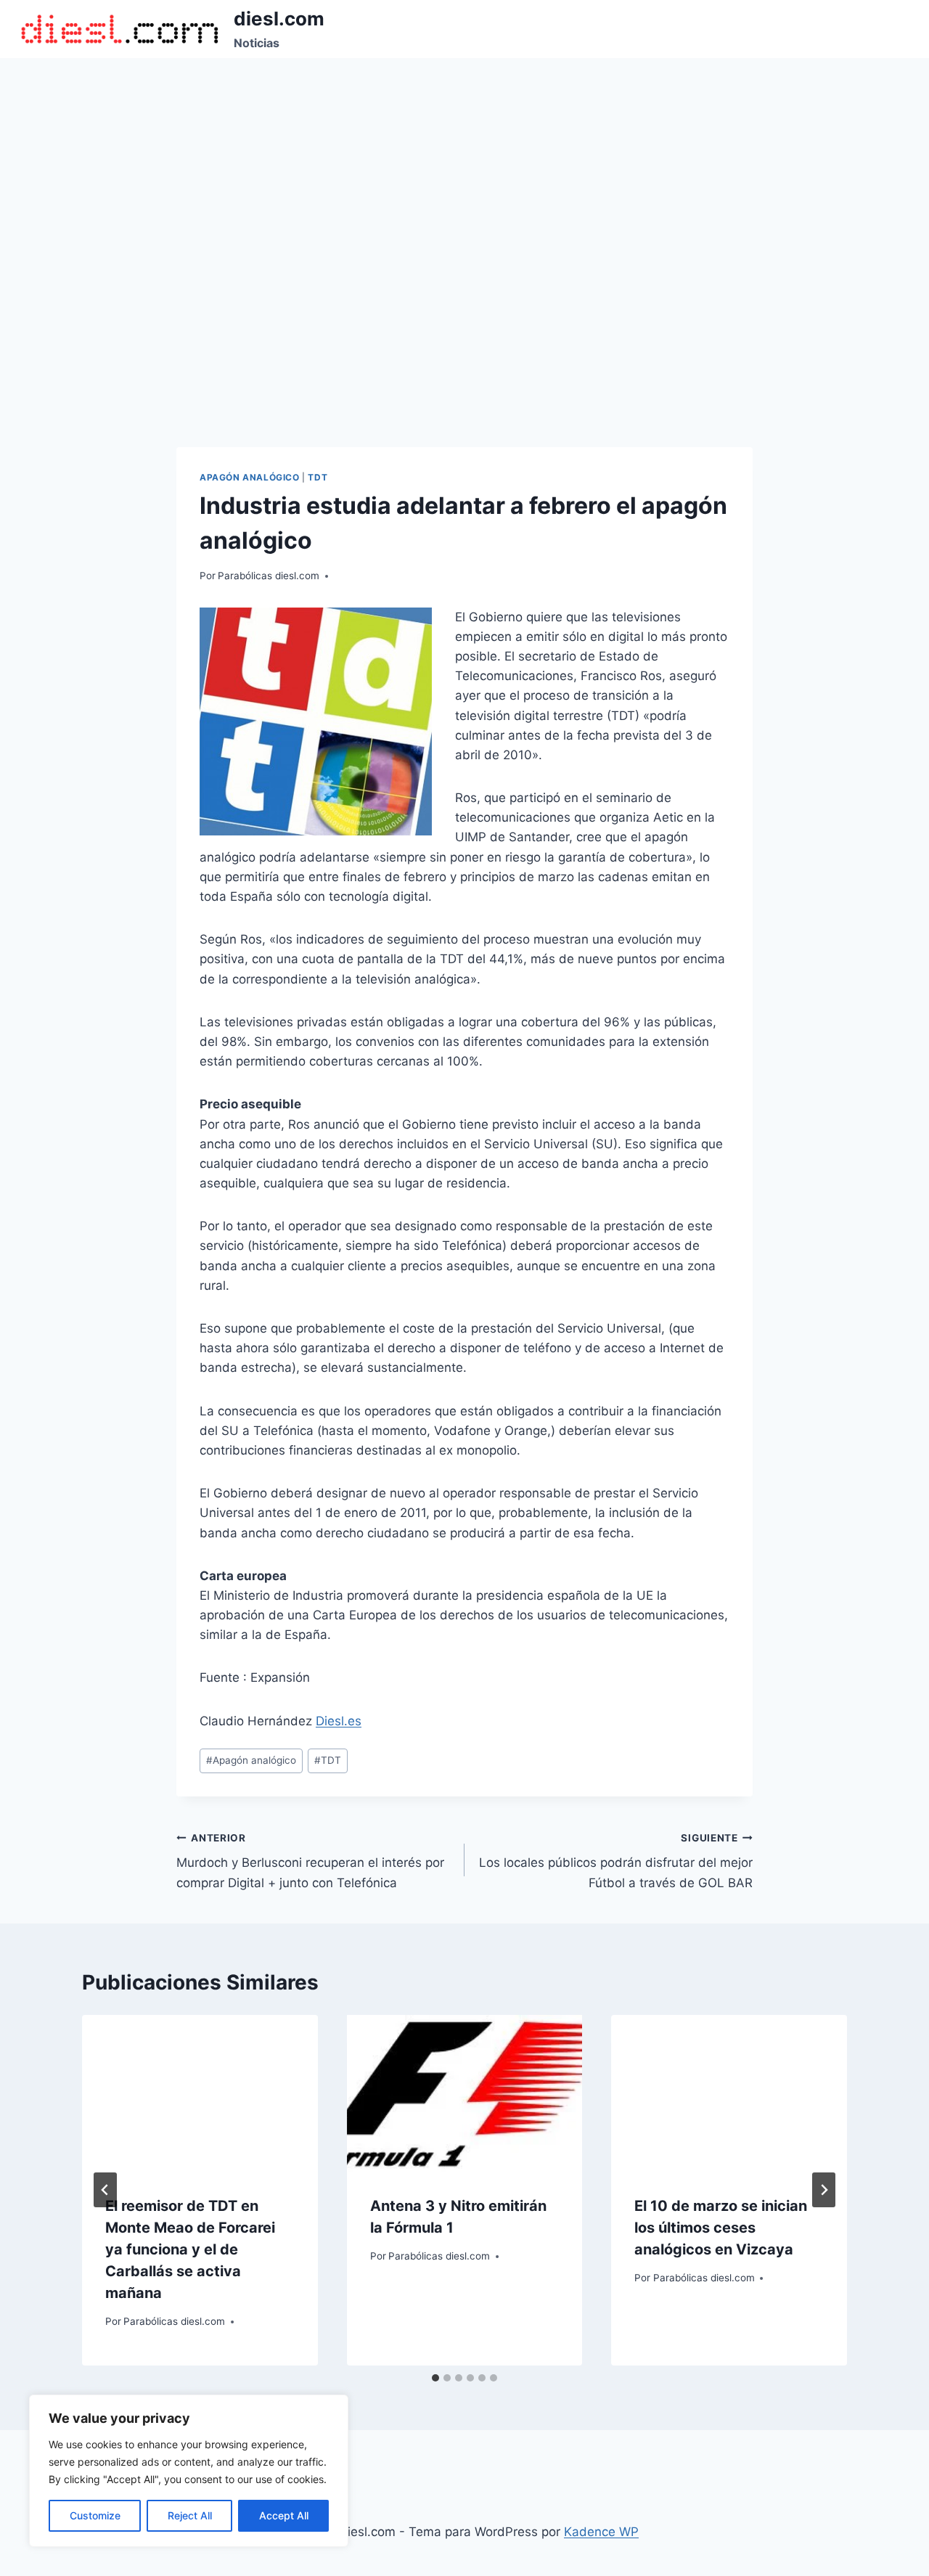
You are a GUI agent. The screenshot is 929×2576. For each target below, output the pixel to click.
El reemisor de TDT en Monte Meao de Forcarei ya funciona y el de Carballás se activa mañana (190, 2249)
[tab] (435, 2378)
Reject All (190, 2515)
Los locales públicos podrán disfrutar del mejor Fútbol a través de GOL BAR (616, 1861)
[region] (189, 2471)
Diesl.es (339, 1721)
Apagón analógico (250, 477)
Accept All (284, 2515)
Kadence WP (601, 2532)
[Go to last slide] (105, 2190)
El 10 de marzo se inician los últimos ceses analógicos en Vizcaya (721, 2228)
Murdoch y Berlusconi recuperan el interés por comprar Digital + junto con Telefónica (310, 1861)
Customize (95, 2515)
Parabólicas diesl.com (269, 576)
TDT (318, 477)
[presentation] (200, 2093)
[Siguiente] (824, 2190)
